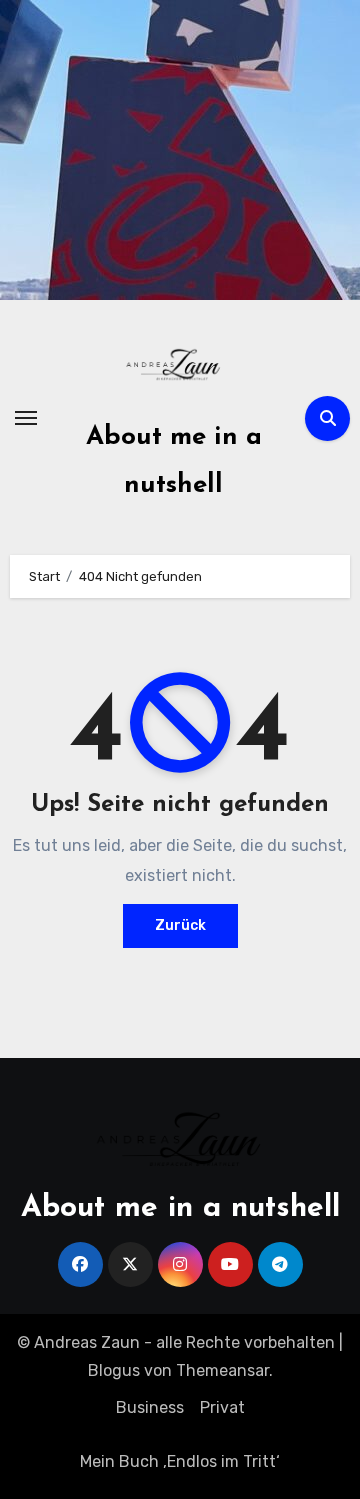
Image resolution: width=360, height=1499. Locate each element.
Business (150, 1407)
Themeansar (222, 1370)
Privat (222, 1407)
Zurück (180, 925)
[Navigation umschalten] (26, 418)
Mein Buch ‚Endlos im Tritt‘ (180, 1461)
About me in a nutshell (180, 1208)
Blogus (114, 1370)
